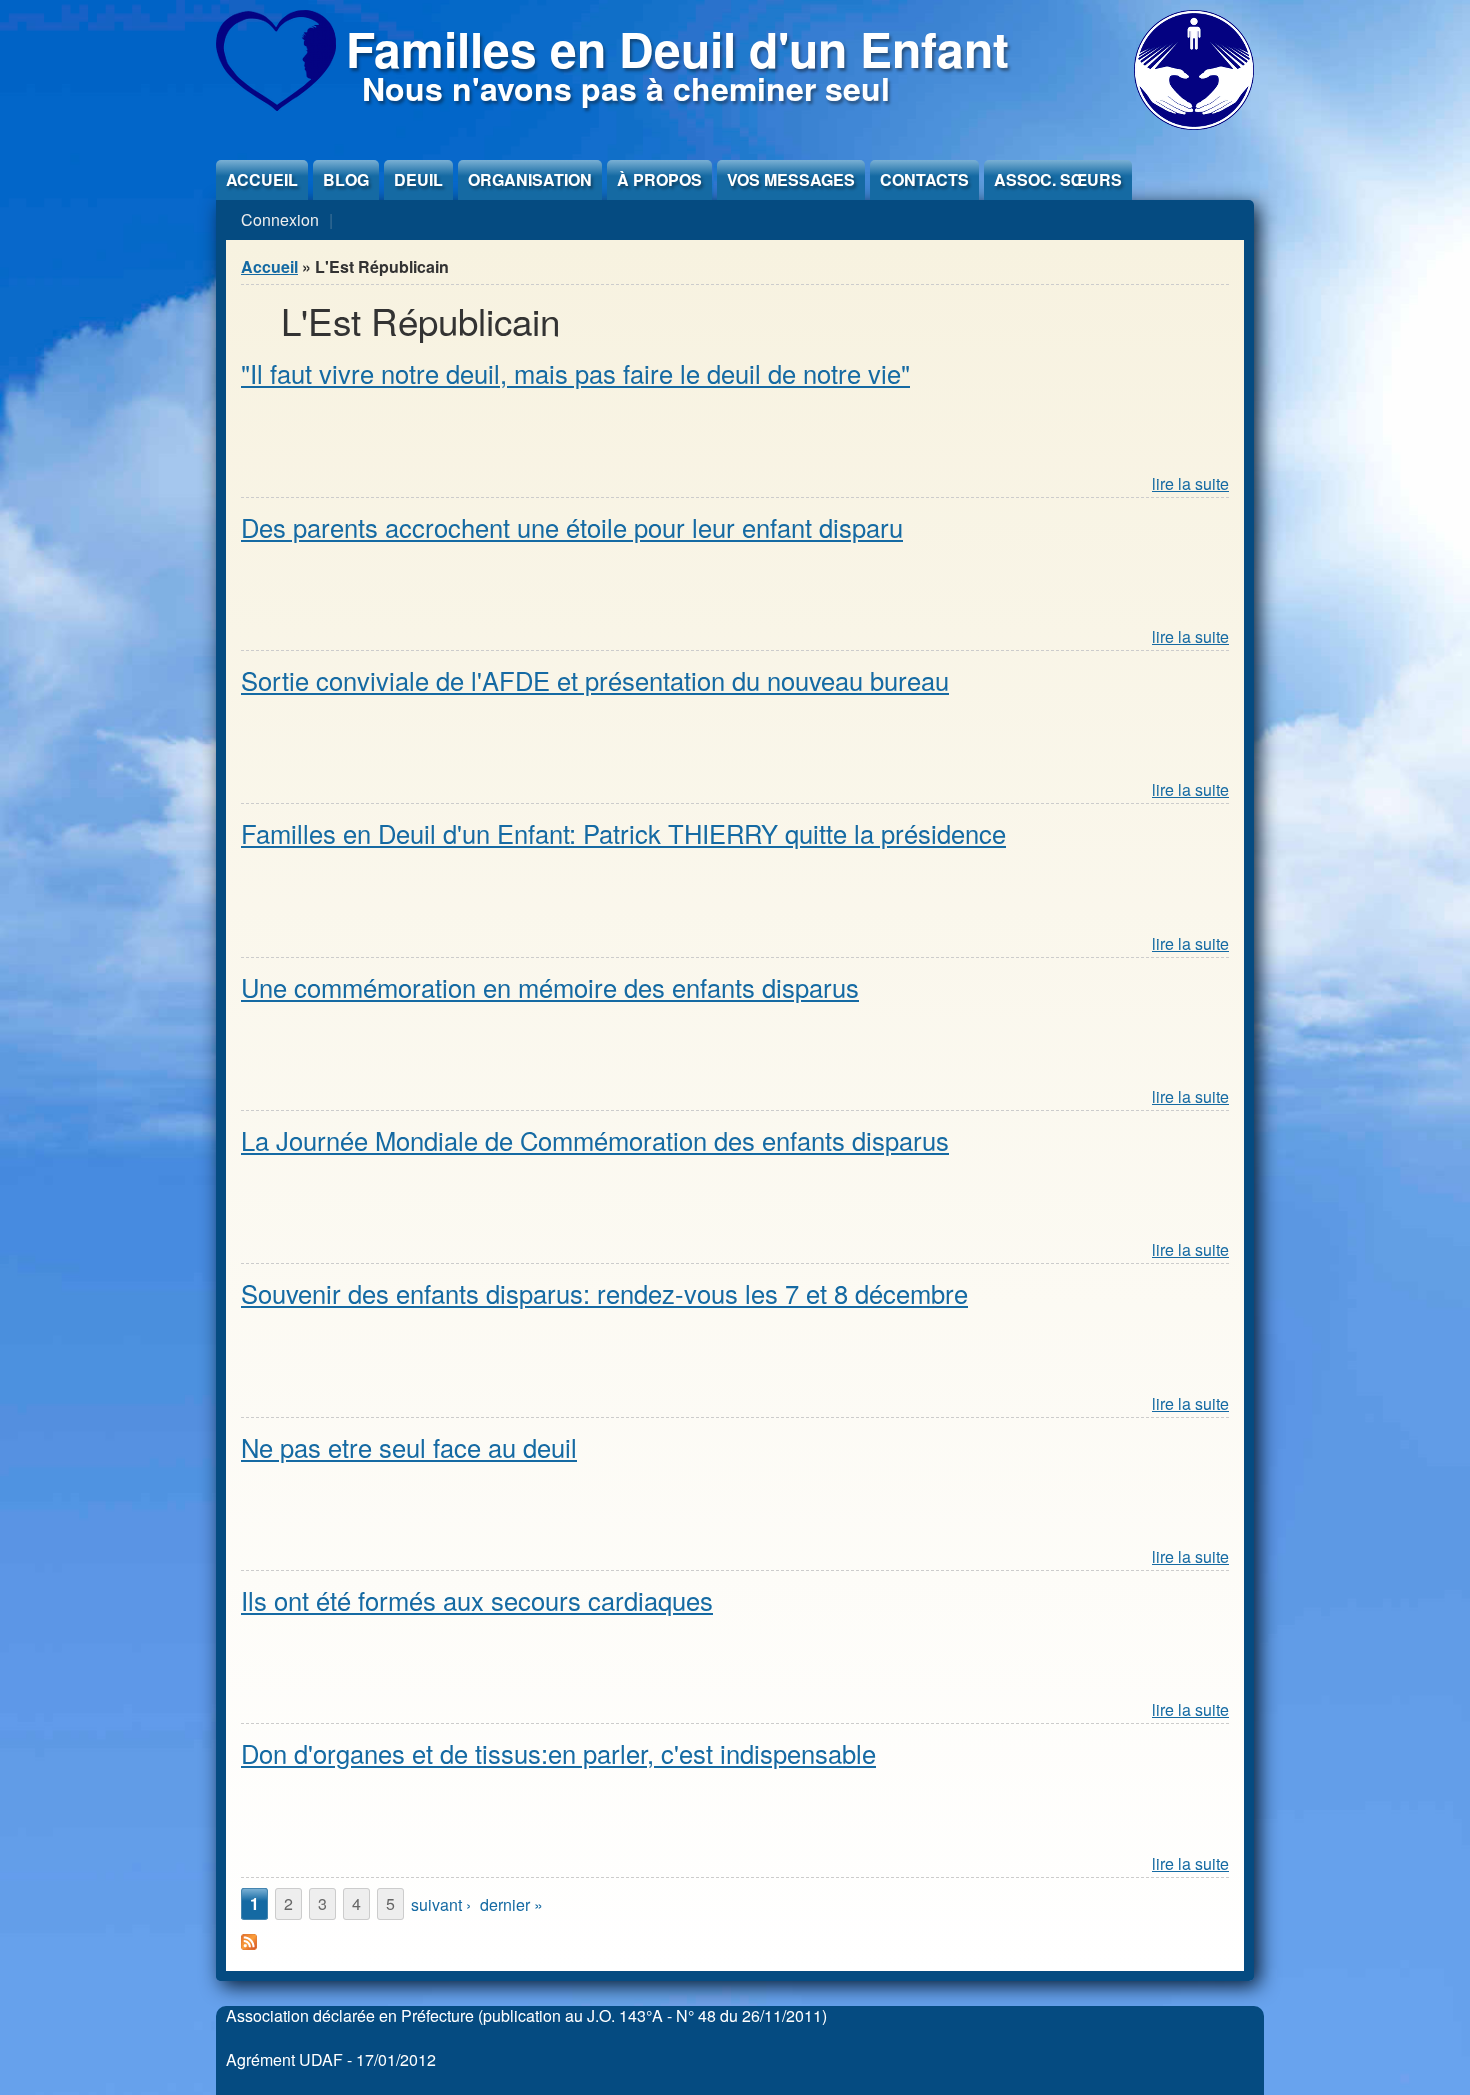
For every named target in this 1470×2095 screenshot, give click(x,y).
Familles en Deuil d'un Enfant (677, 48)
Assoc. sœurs (1058, 179)
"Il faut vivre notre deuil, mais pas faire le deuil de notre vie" (575, 373)
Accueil (262, 179)
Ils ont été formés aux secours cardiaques (477, 1600)
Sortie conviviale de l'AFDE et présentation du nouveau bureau (595, 680)
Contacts (924, 179)
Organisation (530, 179)
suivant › (441, 1904)
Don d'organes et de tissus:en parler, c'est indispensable (558, 1753)
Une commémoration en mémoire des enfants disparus (550, 987)
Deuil (418, 179)
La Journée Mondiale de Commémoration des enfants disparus (595, 1140)
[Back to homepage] (276, 104)
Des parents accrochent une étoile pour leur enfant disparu (572, 527)
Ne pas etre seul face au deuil (409, 1447)
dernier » (511, 1904)
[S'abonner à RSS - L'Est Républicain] (249, 1943)
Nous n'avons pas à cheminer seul (626, 88)
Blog (346, 179)
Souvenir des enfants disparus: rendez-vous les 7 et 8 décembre (604, 1293)
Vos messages (791, 179)
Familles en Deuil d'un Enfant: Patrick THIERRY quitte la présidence (623, 833)
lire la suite (1190, 483)
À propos (659, 179)
